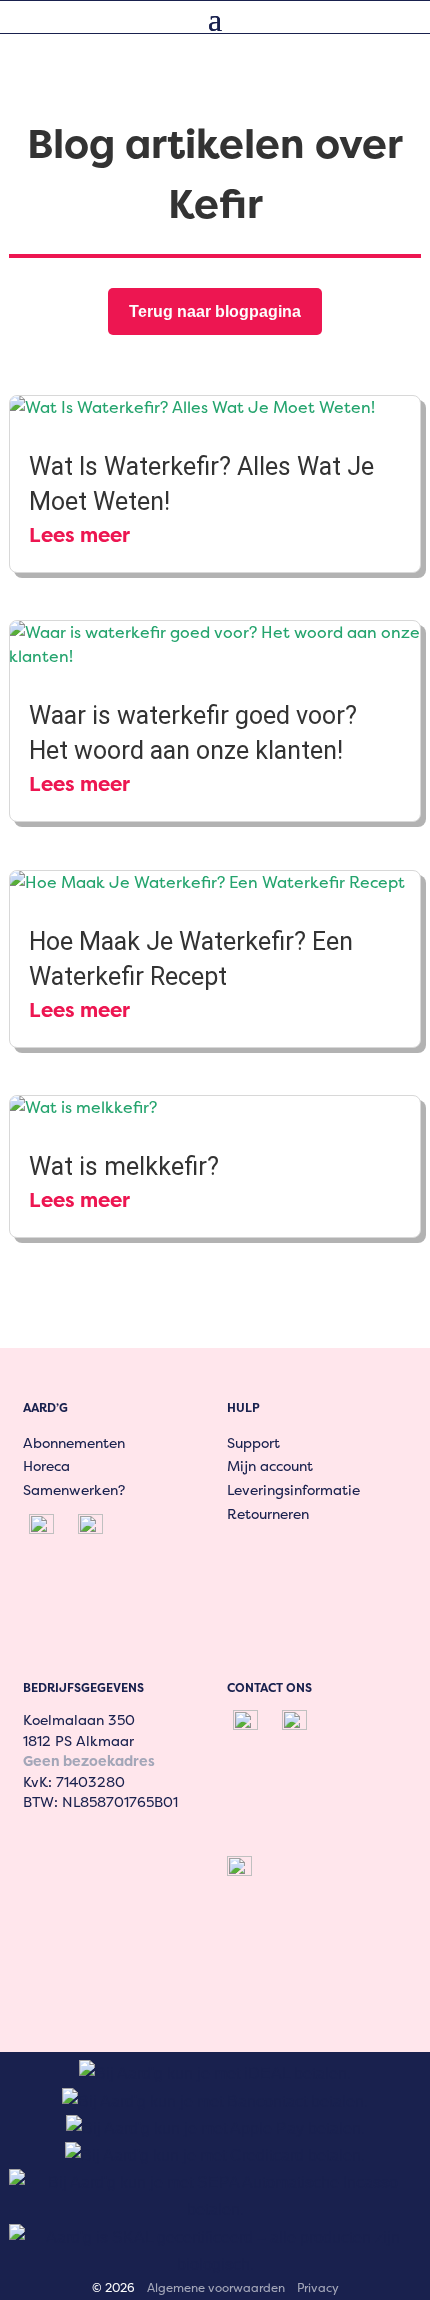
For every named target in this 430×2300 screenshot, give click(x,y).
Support (253, 1442)
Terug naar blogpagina (215, 311)
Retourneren (268, 1513)
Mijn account (270, 1465)
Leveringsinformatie (293, 1489)
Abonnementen (74, 1442)
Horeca (46, 1465)
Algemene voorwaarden (216, 2287)
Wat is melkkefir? (124, 1166)
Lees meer (79, 534)
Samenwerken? (74, 1489)
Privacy (318, 2287)
